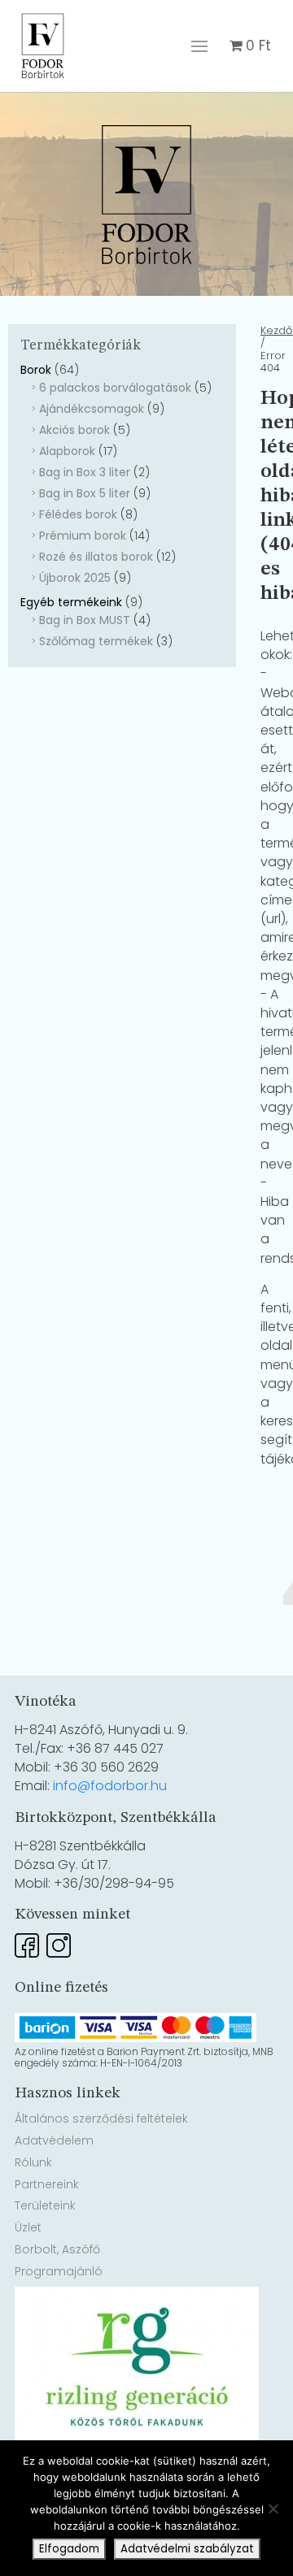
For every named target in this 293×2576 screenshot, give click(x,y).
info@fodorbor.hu (110, 1786)
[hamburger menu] (199, 46)
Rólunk (33, 2162)
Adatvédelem (54, 2140)
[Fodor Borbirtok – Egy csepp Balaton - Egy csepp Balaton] (146, 195)
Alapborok (67, 451)
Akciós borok (74, 430)
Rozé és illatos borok (96, 557)
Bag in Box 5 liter (85, 493)
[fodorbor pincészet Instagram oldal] (59, 1940)
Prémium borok (83, 536)
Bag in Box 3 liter (85, 472)
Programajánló (59, 2271)
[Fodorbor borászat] (43, 11)
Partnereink (47, 2184)
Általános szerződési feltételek (101, 2118)
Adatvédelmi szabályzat (187, 2549)
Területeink (45, 2205)
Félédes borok (78, 514)
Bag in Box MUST (85, 620)
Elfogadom (69, 2549)
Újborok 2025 (75, 578)
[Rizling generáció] (137, 2296)
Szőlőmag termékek (96, 641)
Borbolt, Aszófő (57, 2249)
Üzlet (28, 2227)
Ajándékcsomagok (92, 409)
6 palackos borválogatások (115, 388)
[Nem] (273, 2509)
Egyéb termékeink (71, 602)
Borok (36, 370)
